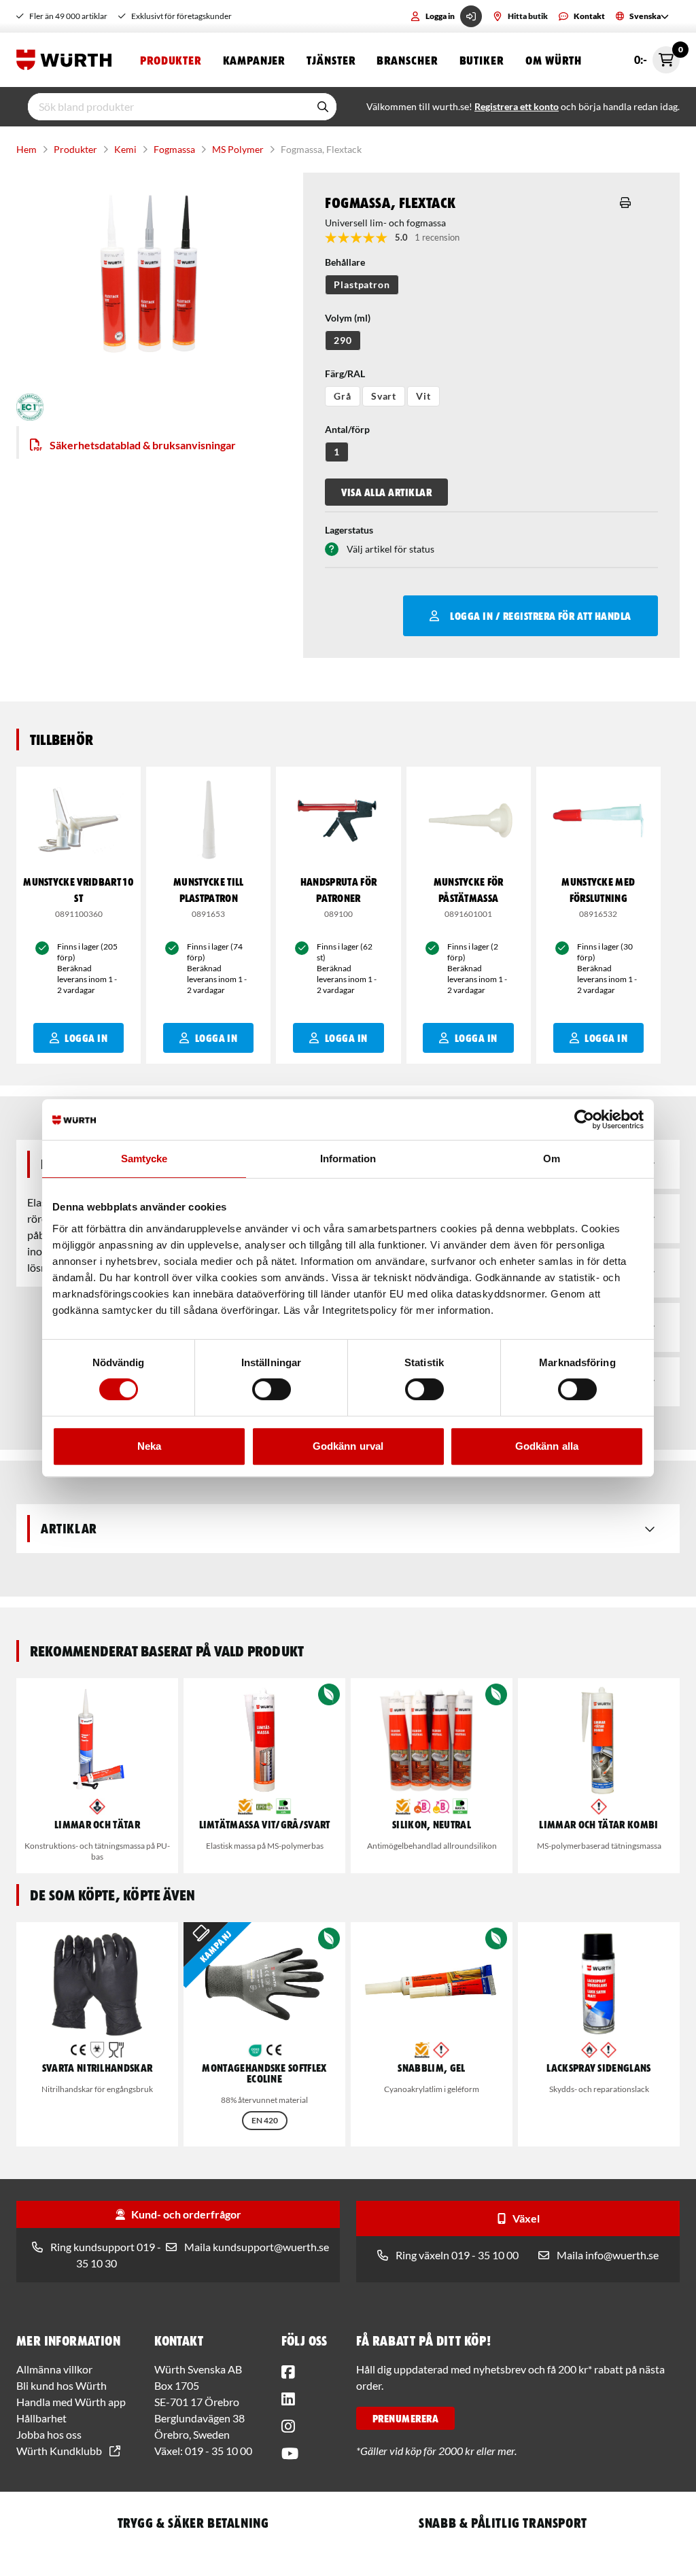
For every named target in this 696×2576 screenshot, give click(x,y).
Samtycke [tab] (144, 1159)
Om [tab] (552, 1159)
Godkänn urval (348, 1446)
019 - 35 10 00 (219, 2451)
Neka (149, 1446)
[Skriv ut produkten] (625, 203)
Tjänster (331, 60)
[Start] (67, 60)
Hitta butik (528, 16)
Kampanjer (254, 60)
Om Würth (554, 60)
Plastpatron (362, 284)
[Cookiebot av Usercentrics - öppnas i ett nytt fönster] (584, 1119)
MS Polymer (238, 149)
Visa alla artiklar (386, 492)
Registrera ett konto (517, 106)
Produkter (171, 60)
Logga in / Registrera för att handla (540, 616)
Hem (27, 149)
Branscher (407, 60)
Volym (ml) (348, 318)
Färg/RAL (345, 373)
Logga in (440, 16)
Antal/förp (347, 429)
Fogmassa (174, 149)
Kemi (125, 149)
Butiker (482, 60)
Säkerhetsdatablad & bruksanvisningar (143, 445)
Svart (384, 396)
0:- (657, 56)
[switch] (272, 1389)
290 (343, 340)
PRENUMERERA (405, 2418)
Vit (423, 396)
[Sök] (323, 107)
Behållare (345, 262)
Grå (343, 396)
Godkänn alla (547, 1446)
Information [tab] (348, 1159)
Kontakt (589, 16)
